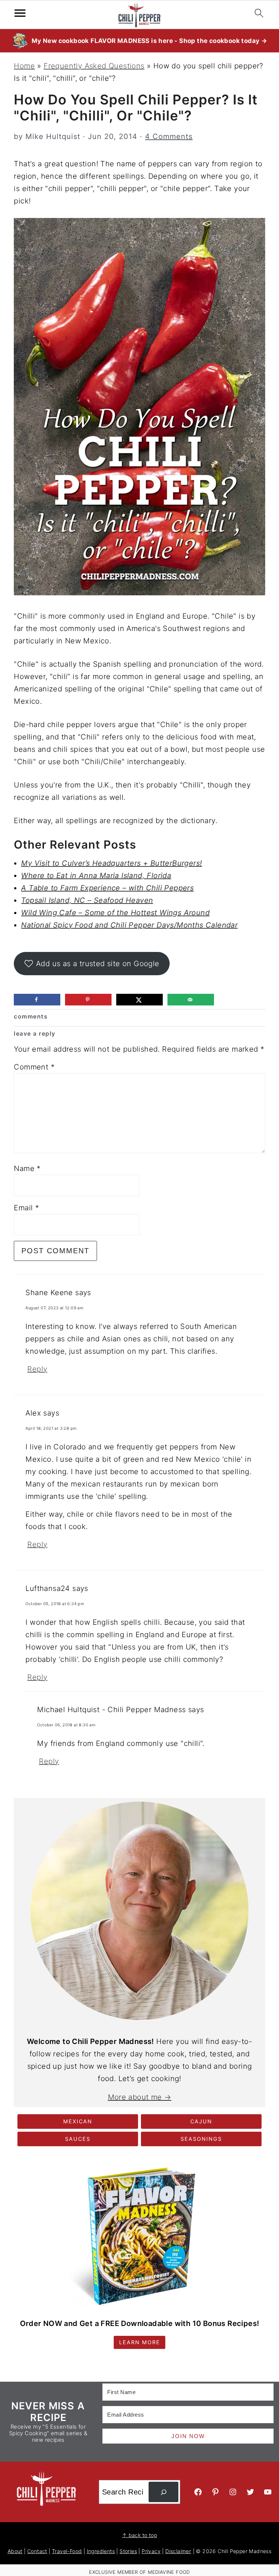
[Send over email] (191, 1000)
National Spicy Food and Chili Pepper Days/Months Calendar (129, 925)
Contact (37, 2551)
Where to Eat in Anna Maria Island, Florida (96, 876)
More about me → (140, 2097)
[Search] (163, 2492)
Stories (128, 2551)
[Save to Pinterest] (88, 1000)
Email (26, 1208)
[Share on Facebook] (37, 1000)
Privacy (151, 2551)
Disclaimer (178, 2551)
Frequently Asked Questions (94, 66)
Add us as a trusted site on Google (98, 964)
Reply (37, 1369)
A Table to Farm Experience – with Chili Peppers (107, 888)
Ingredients (101, 2551)
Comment (34, 1067)
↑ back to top (139, 2535)
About (15, 2551)
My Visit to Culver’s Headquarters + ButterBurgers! (112, 863)
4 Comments (169, 136)
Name (27, 1168)
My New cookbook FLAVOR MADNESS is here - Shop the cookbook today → (149, 41)
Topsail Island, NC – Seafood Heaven (87, 900)
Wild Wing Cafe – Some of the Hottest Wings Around (115, 913)
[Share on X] (139, 1000)
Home (24, 66)
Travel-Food (67, 2551)
